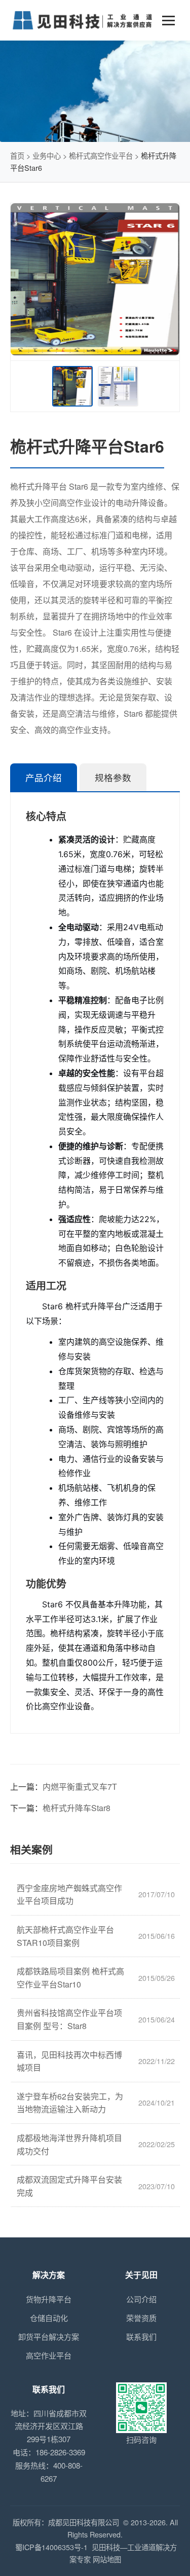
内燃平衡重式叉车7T (80, 1787)
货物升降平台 (49, 2299)
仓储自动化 (49, 2318)
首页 (17, 155)
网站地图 (107, 2559)
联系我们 (141, 2336)
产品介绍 (44, 778)
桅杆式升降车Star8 (77, 1808)
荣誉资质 (141, 2318)
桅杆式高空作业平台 (101, 155)
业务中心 (47, 155)
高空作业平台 (49, 2355)
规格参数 (113, 778)
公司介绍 (141, 2299)
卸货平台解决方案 (49, 2336)
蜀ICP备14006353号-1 (51, 2547)
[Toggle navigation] (168, 21)
